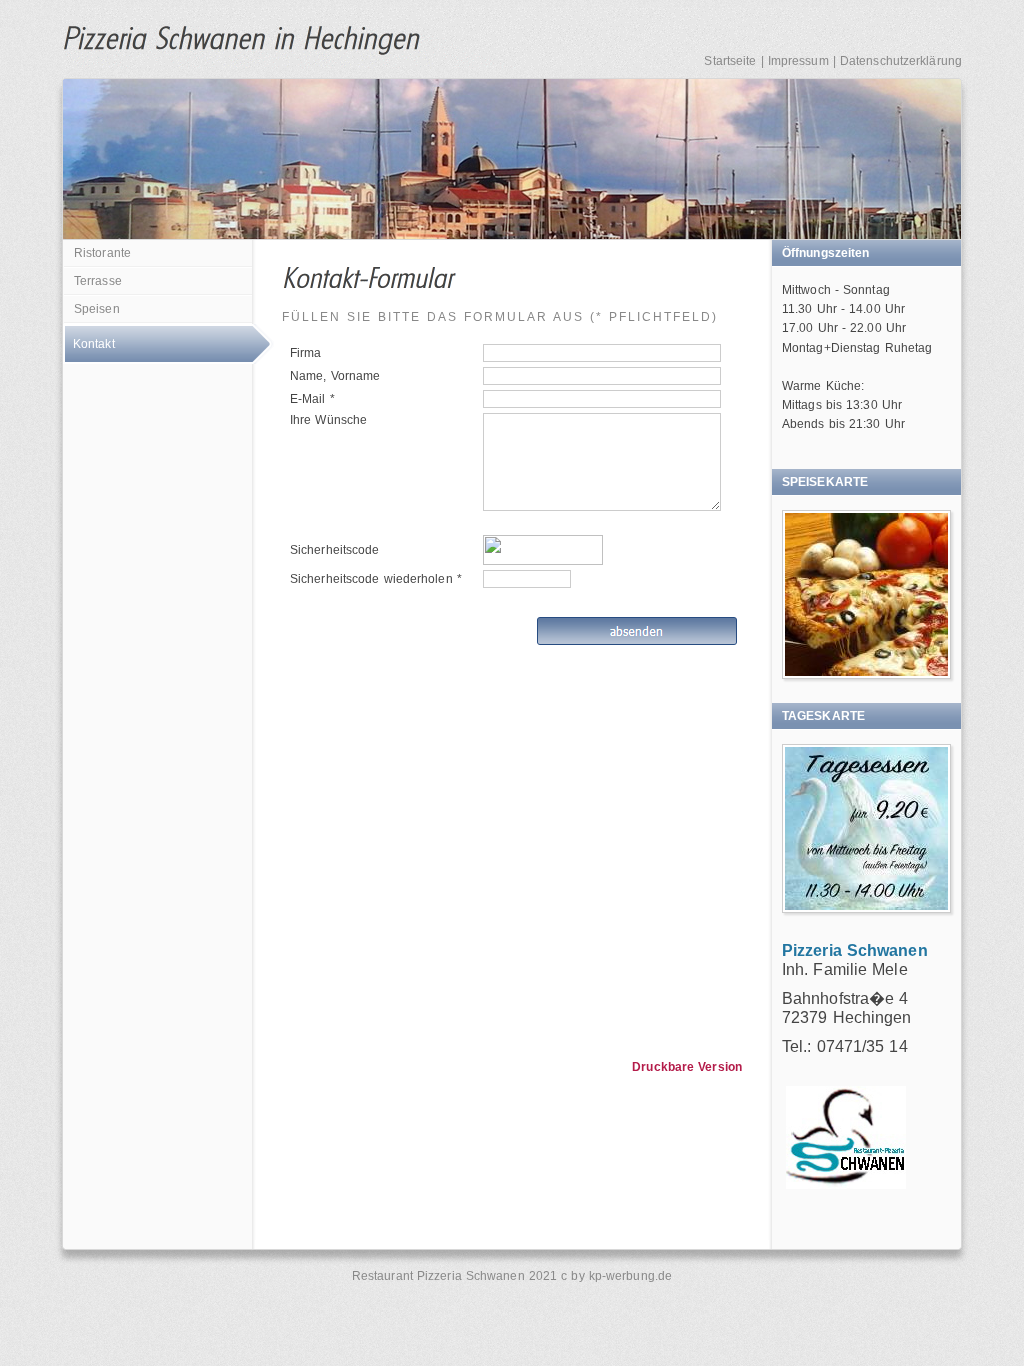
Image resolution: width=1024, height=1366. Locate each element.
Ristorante (102, 253)
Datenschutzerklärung (901, 61)
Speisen (97, 309)
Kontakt (94, 344)
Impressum (798, 61)
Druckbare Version (687, 1067)
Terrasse (98, 281)
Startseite (730, 61)
